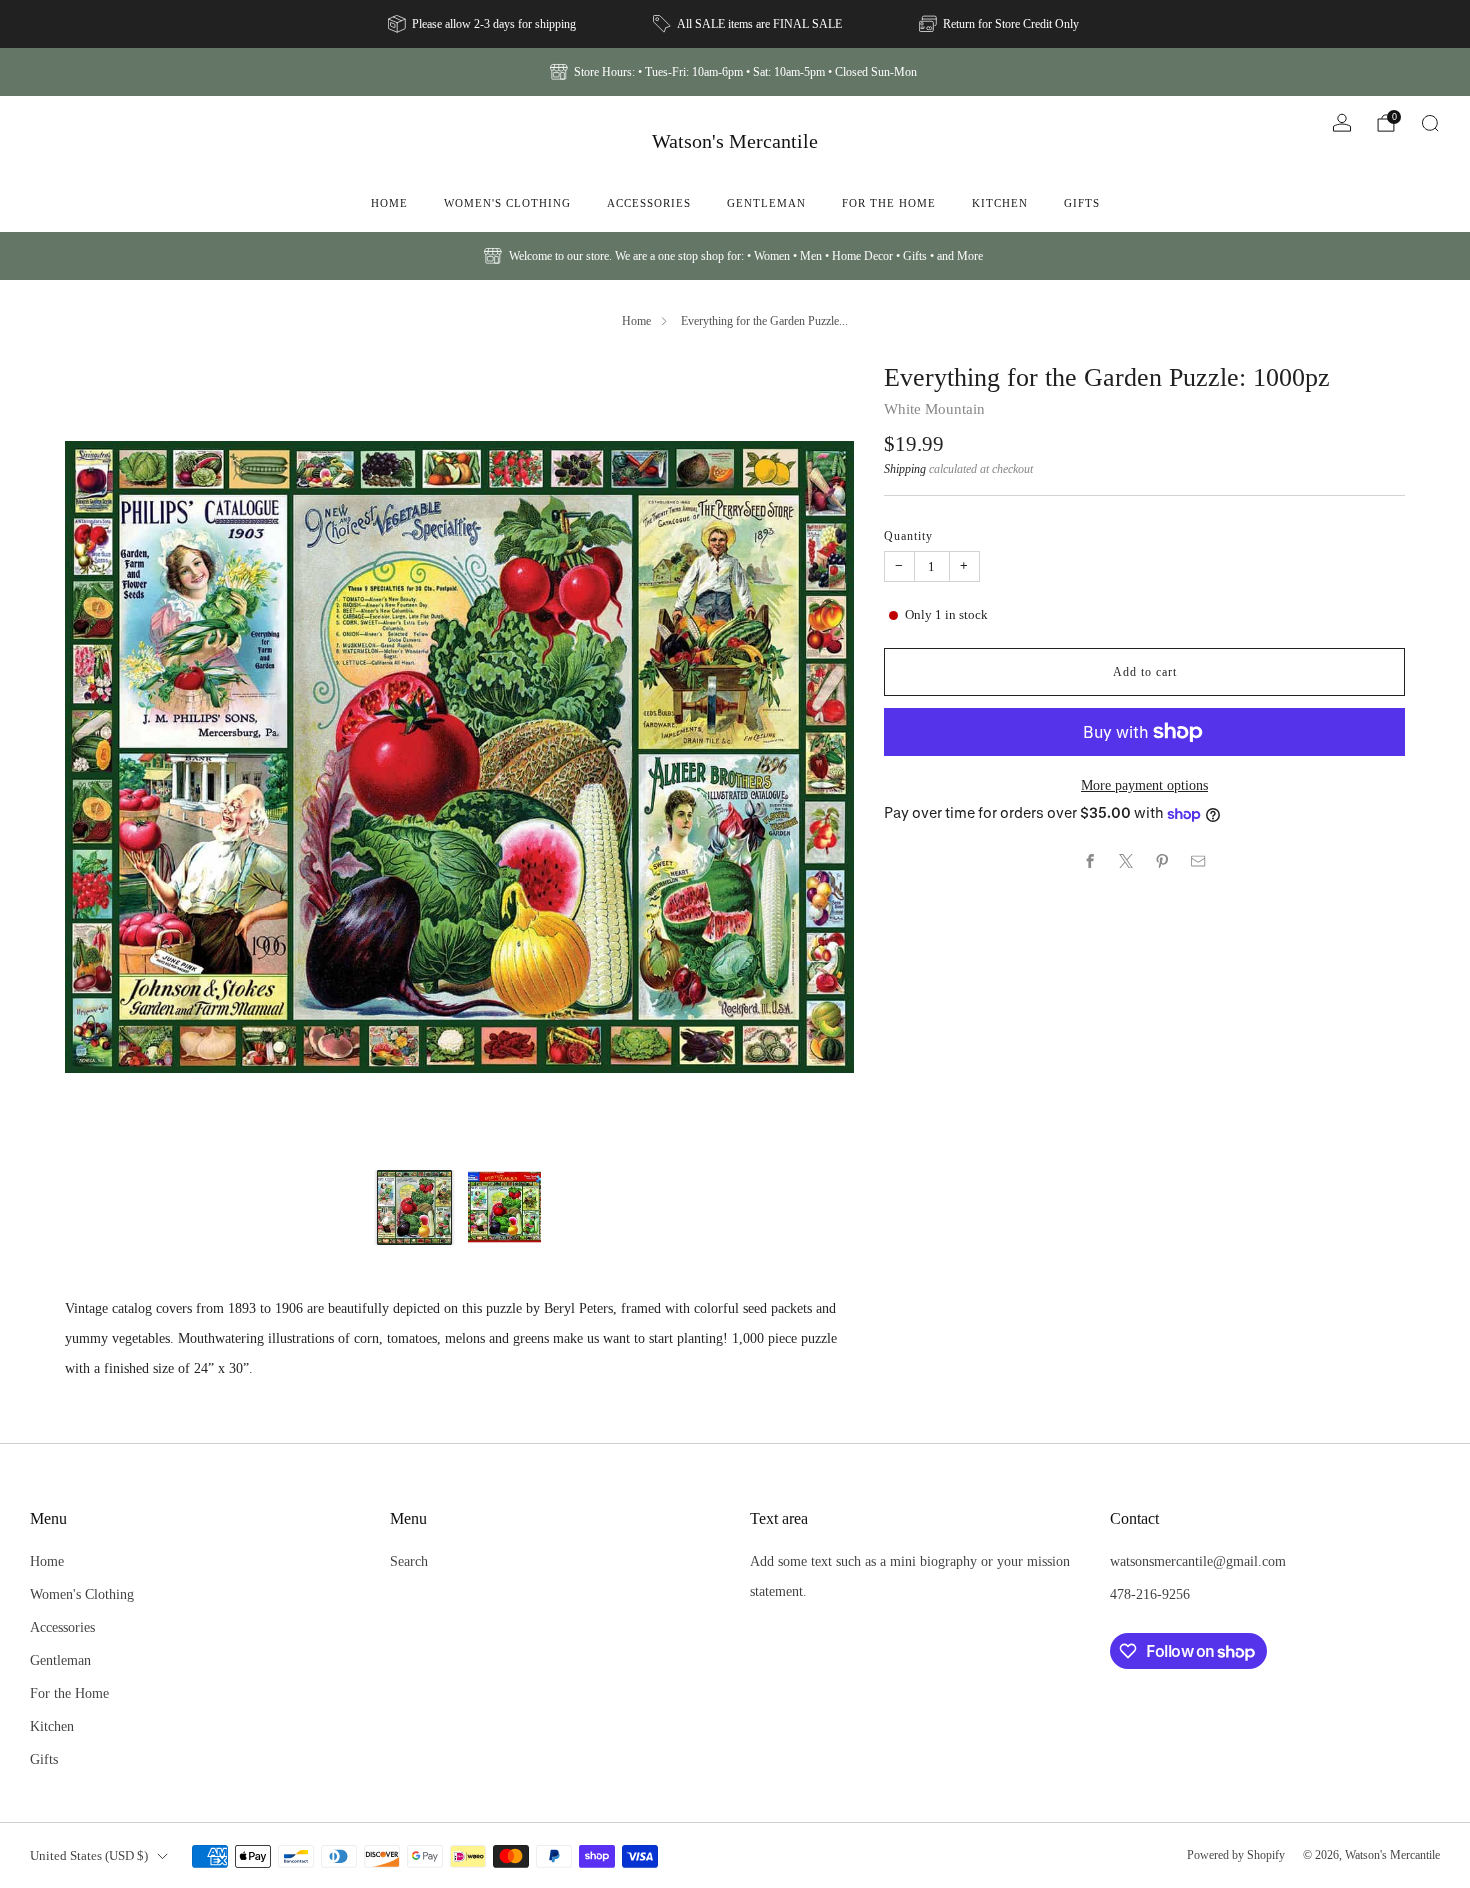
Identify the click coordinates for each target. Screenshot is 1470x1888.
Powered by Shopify (1236, 1855)
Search (409, 1561)
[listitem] (483, 24)
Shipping (905, 469)
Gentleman (766, 203)
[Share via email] (1199, 861)
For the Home (889, 203)
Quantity (908, 536)
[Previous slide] (104, 757)
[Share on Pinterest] (1163, 861)
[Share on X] (1127, 861)
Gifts (1082, 203)
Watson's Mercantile (735, 141)
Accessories (649, 203)
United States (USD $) (89, 1855)
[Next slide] (815, 757)
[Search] (1430, 123)
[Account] (1342, 123)
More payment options (1144, 785)
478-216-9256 (1150, 1594)
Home (389, 203)
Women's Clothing (507, 203)
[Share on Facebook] (1091, 861)
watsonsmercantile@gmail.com (1198, 1561)
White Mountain (934, 409)
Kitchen (1000, 203)
